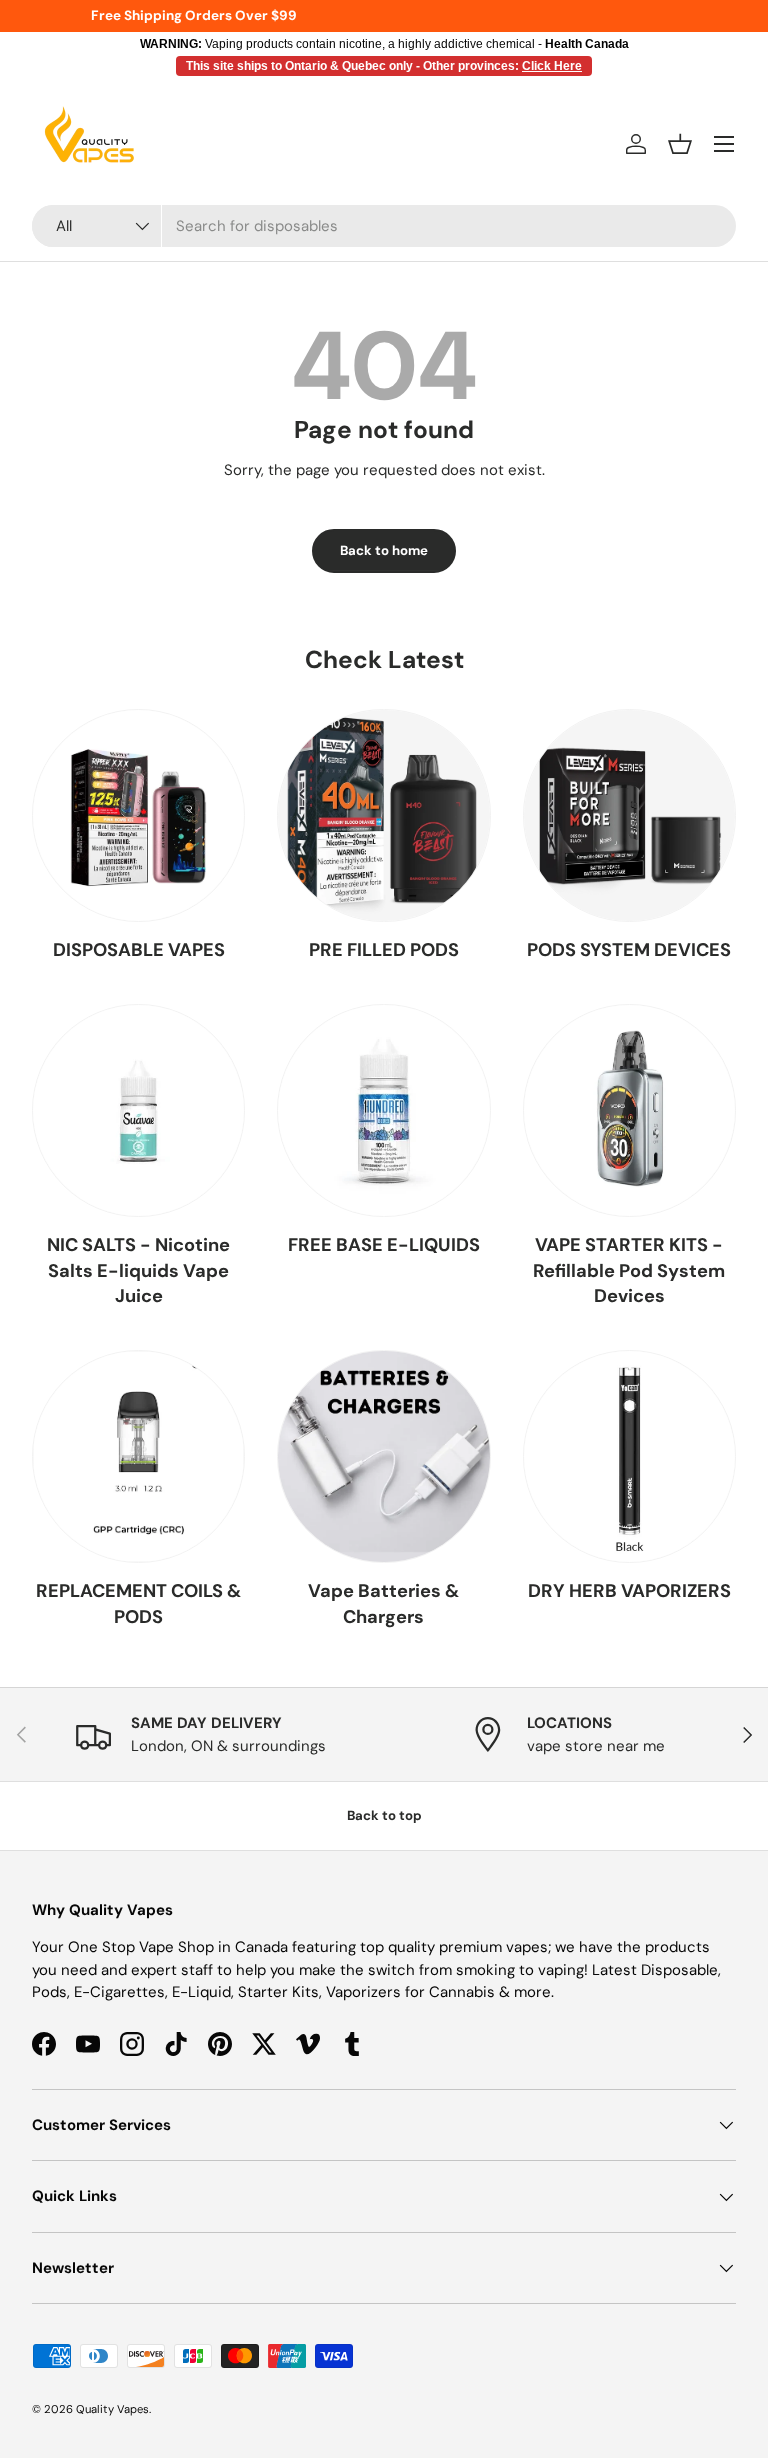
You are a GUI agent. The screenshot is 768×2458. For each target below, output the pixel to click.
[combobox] (384, 226)
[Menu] (724, 144)
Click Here (552, 66)
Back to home (384, 550)
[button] (680, 144)
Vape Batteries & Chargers (383, 1604)
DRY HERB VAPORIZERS (629, 1591)
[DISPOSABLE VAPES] (138, 815)
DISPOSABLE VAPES (139, 950)
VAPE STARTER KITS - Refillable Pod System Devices (629, 1270)
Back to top (384, 1815)
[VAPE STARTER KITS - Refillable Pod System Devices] (629, 1110)
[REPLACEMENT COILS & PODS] (138, 1456)
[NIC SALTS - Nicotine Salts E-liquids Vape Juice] (138, 1110)
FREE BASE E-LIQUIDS (384, 1245)
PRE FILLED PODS (384, 950)
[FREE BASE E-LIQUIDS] (383, 1110)
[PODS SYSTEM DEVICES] (629, 815)
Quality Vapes (112, 2409)
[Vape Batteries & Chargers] (383, 1456)
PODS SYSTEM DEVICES (629, 950)
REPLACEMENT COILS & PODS (138, 1604)
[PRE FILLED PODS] (383, 815)
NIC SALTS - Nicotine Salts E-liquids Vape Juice (138, 1270)
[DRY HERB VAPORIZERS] (629, 1456)
